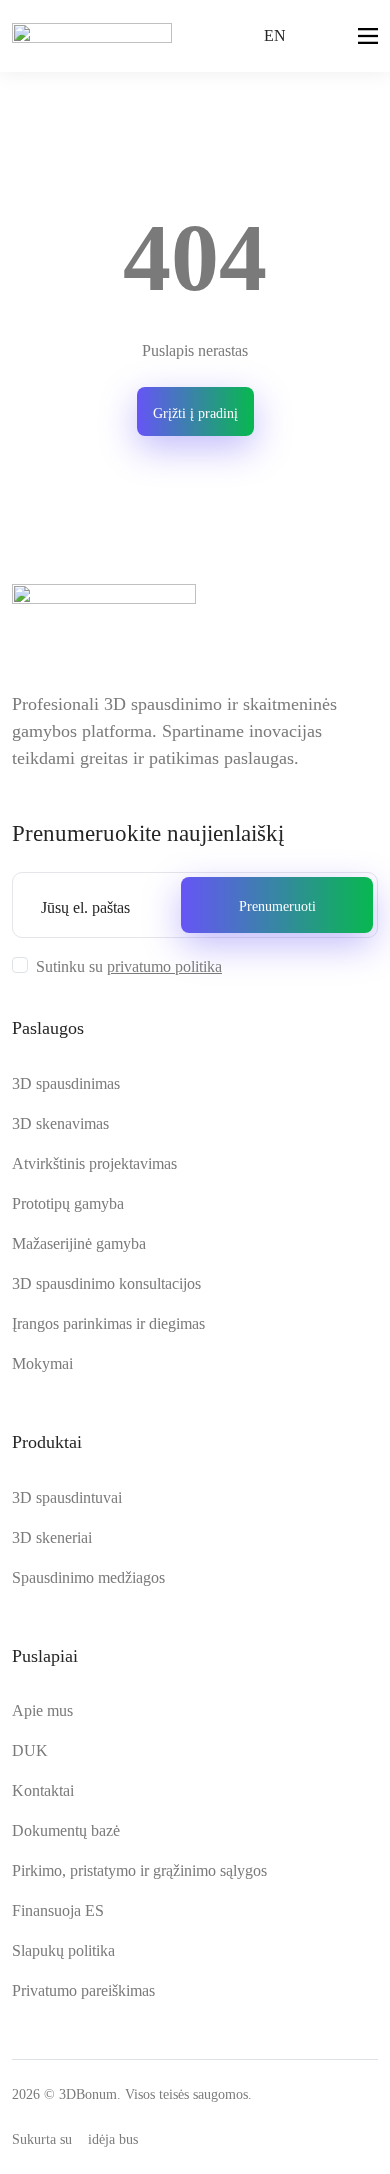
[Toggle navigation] (368, 38)
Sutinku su (129, 966)
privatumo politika (164, 966)
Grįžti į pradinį (195, 413)
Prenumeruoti (277, 906)
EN (275, 35)
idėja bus (113, 2139)
